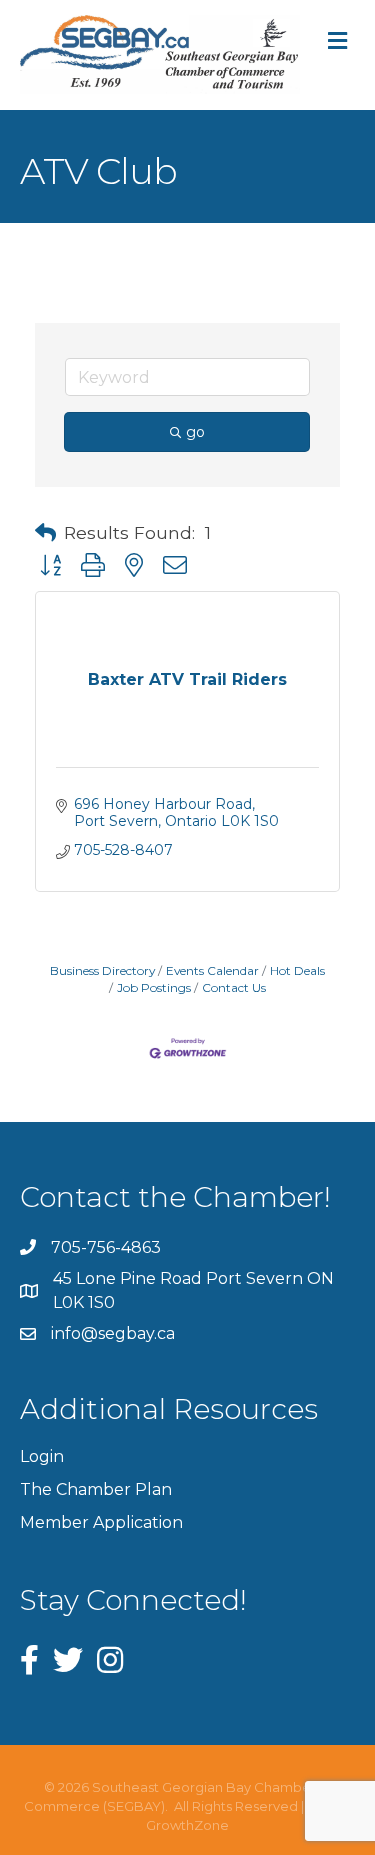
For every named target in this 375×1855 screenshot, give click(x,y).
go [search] (195, 432)
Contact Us (234, 987)
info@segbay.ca (113, 1333)
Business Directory (102, 970)
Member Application (101, 1522)
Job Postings (154, 987)
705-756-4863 (106, 1247)
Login (42, 1456)
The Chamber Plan (96, 1489)
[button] (45, 533)
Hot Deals (297, 970)
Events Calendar (212, 970)
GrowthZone (187, 1825)
